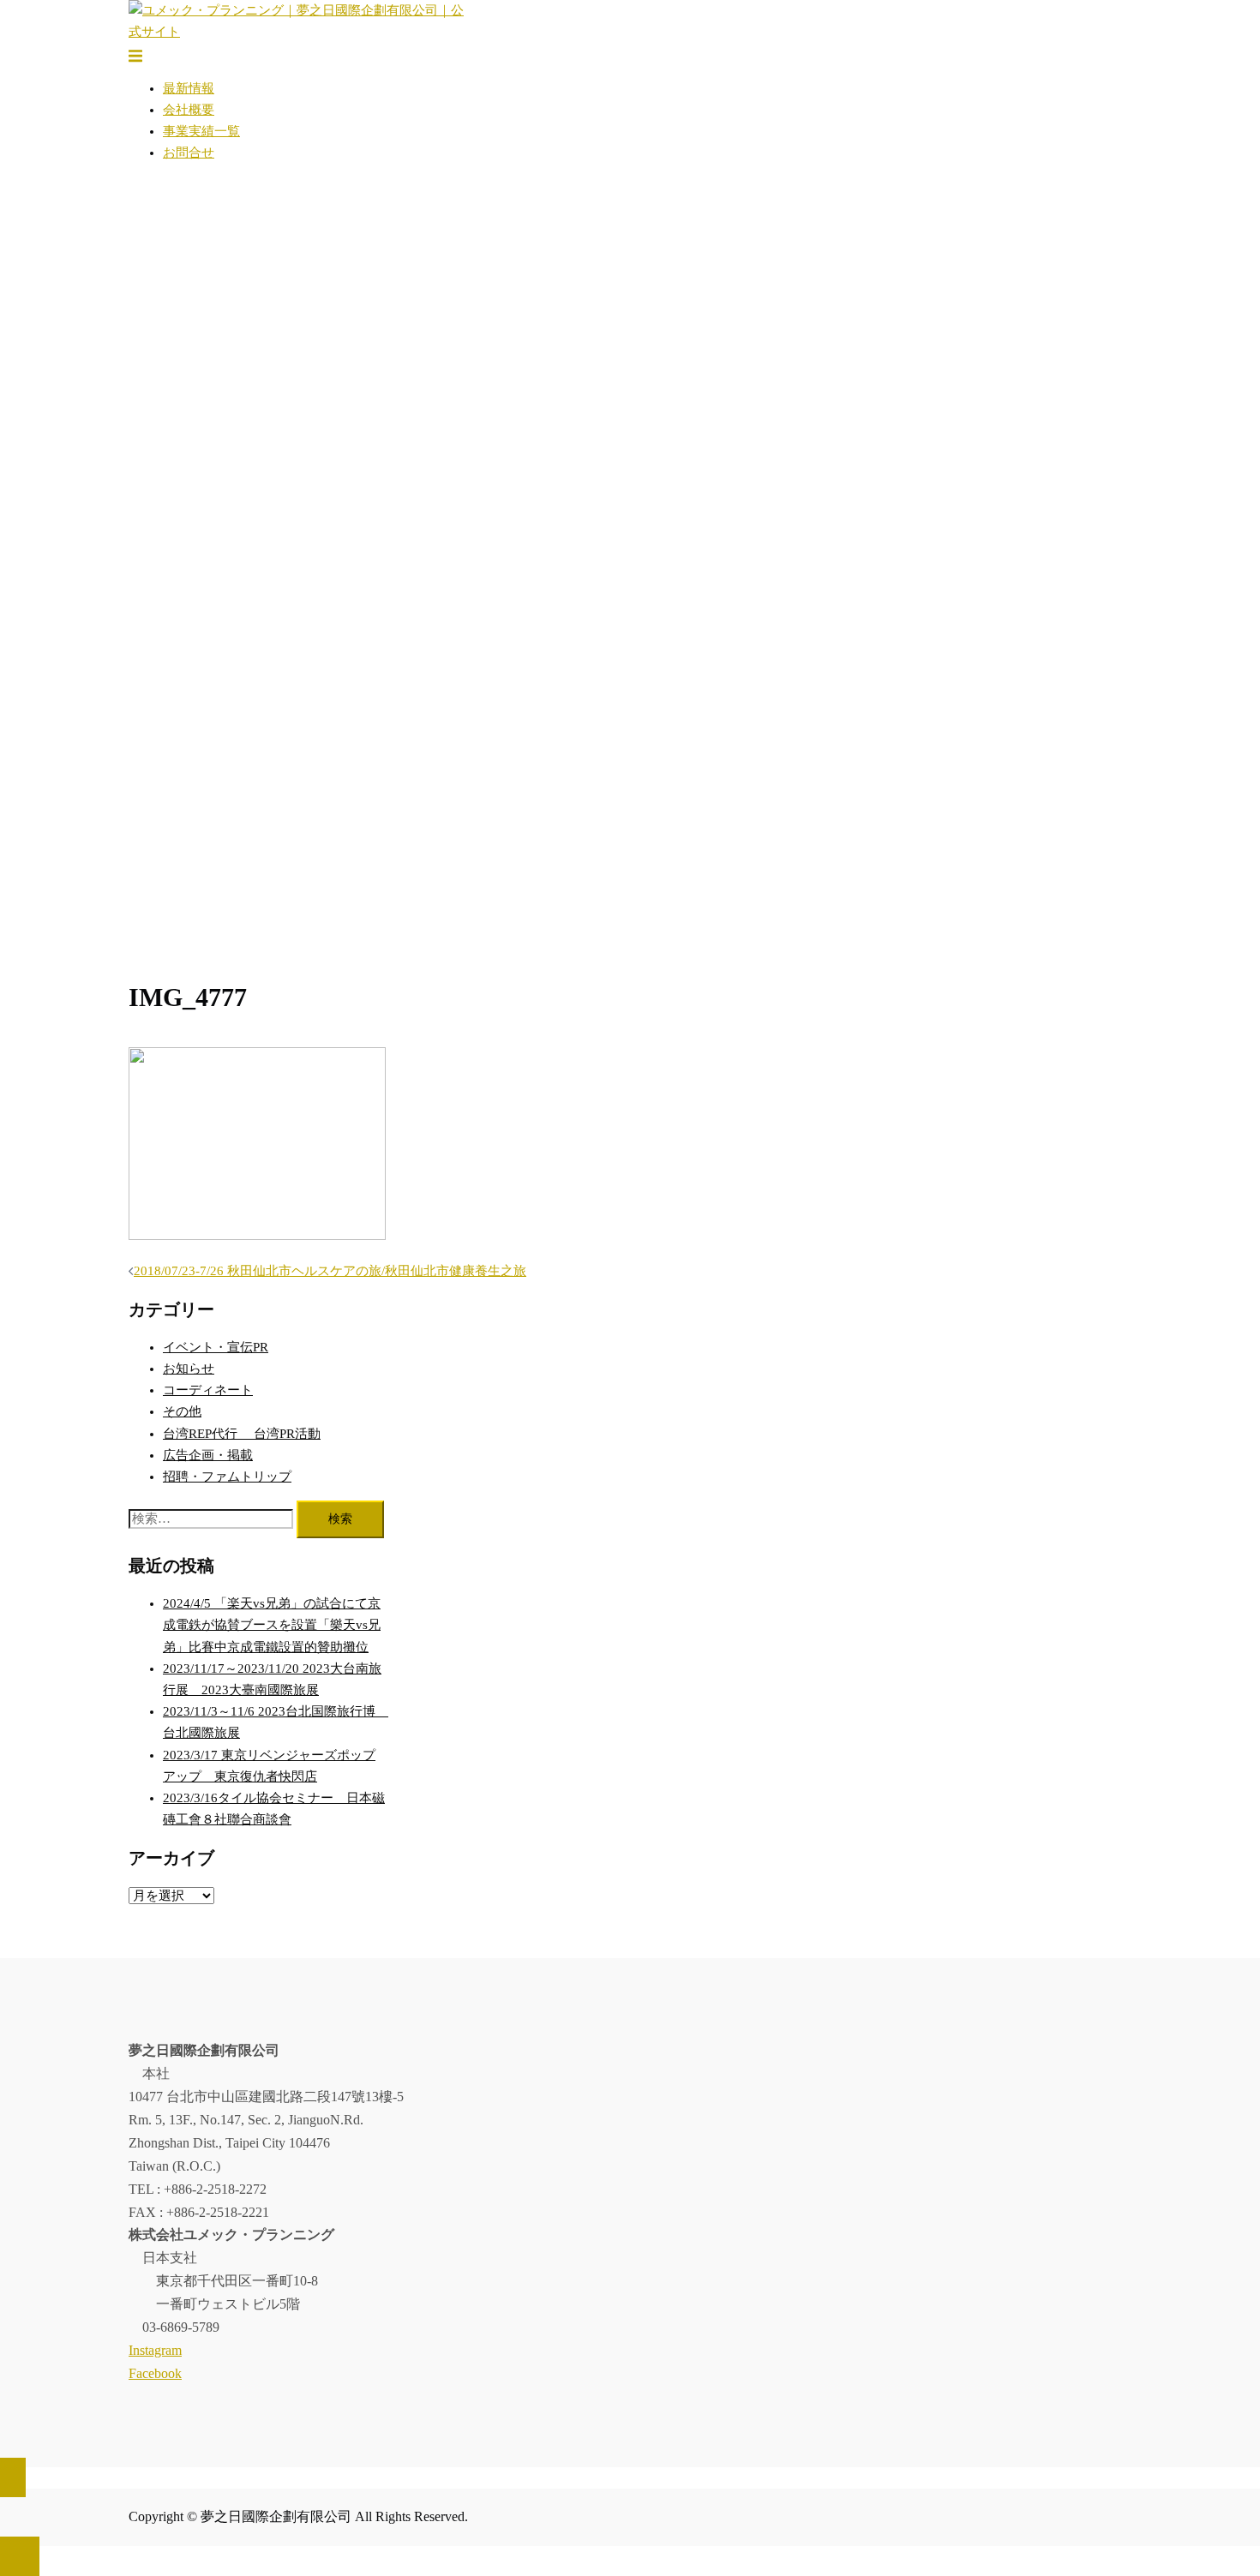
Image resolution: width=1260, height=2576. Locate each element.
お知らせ (189, 1369)
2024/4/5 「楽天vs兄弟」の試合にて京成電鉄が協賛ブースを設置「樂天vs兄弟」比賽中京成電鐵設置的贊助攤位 (272, 1625)
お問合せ (189, 153)
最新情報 (189, 88)
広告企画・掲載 (208, 1455)
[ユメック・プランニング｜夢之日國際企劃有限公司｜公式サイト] (300, 32)
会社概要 (189, 110)
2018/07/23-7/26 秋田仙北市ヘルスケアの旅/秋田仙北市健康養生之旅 (330, 1271)
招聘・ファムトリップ (227, 1477)
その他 (182, 1411)
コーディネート (208, 1390)
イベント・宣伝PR (216, 1347)
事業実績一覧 (201, 131)
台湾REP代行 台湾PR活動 (242, 1434)
